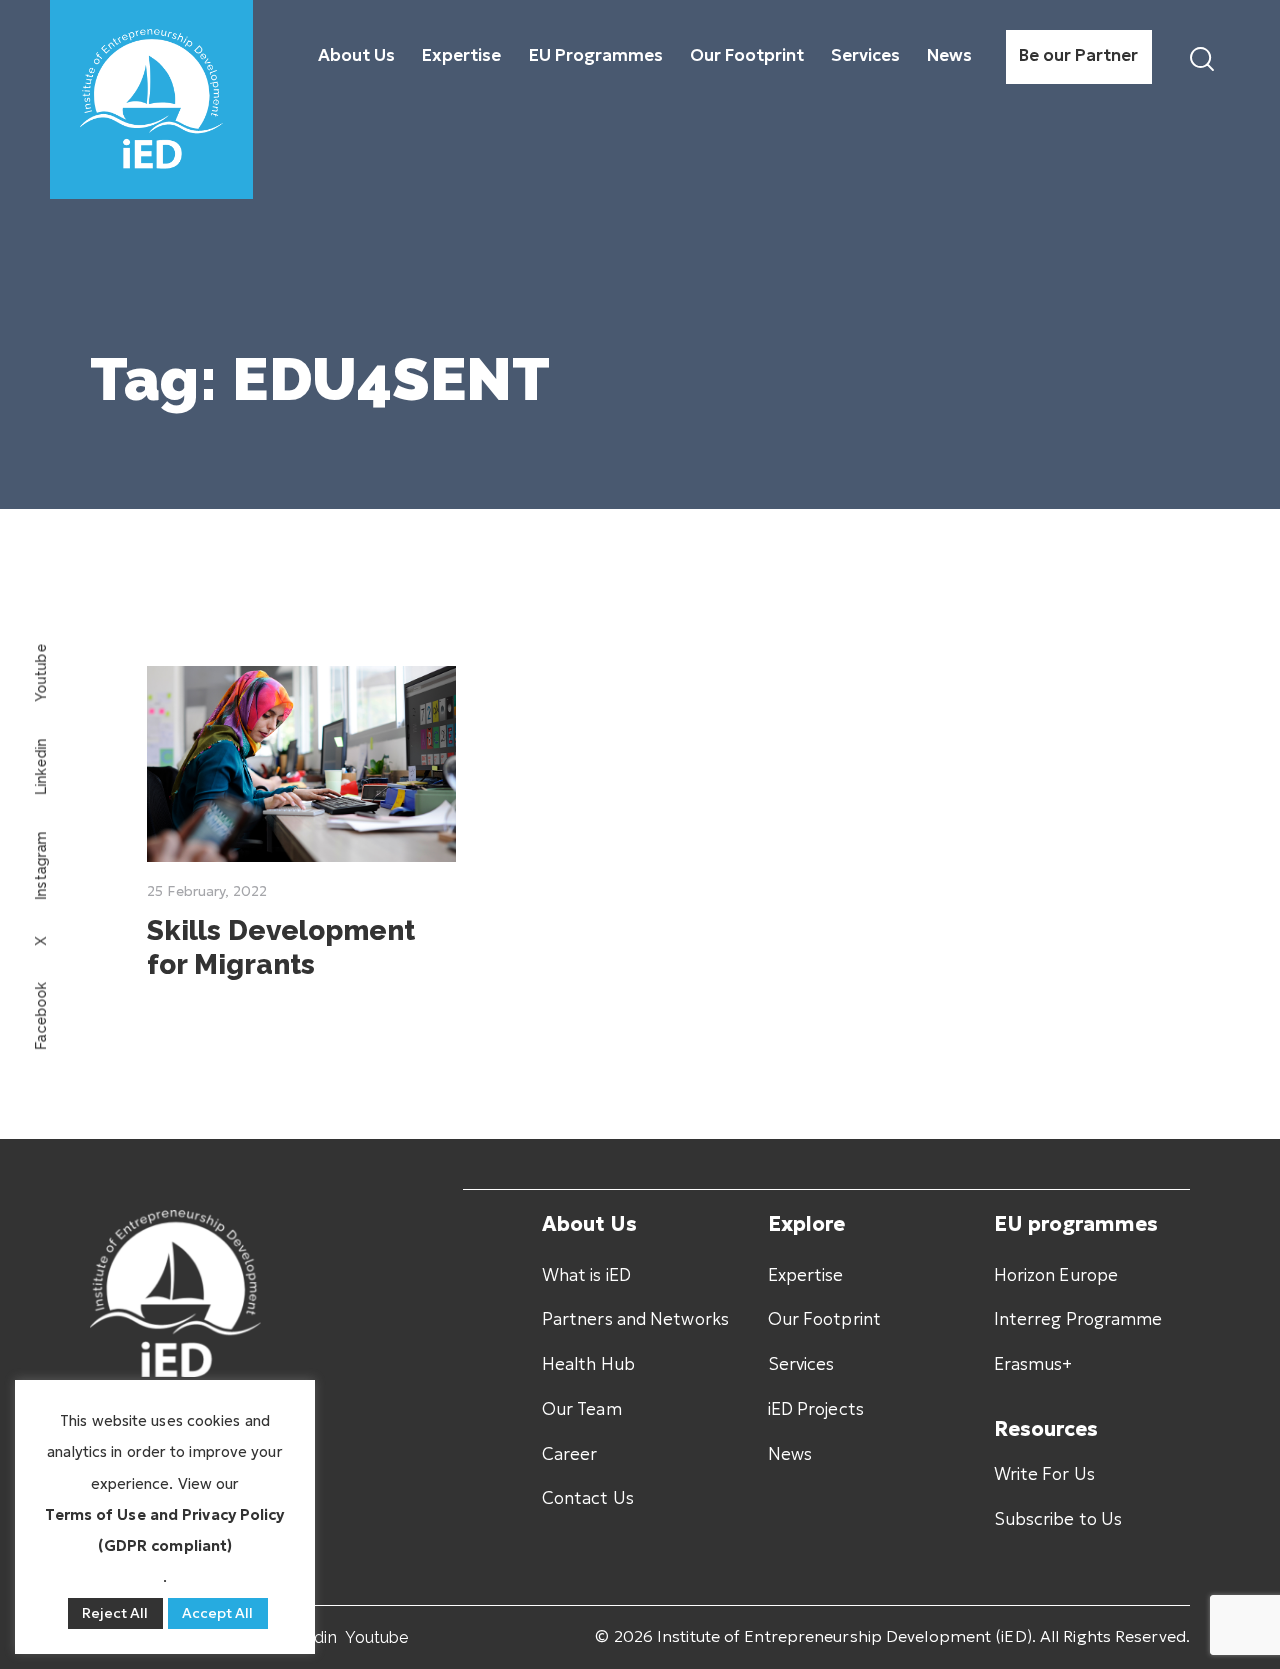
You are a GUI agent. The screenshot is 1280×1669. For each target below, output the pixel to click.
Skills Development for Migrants (281, 947)
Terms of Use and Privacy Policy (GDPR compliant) (164, 1530)
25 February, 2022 (207, 891)
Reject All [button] (115, 1613)
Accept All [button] (218, 1613)
